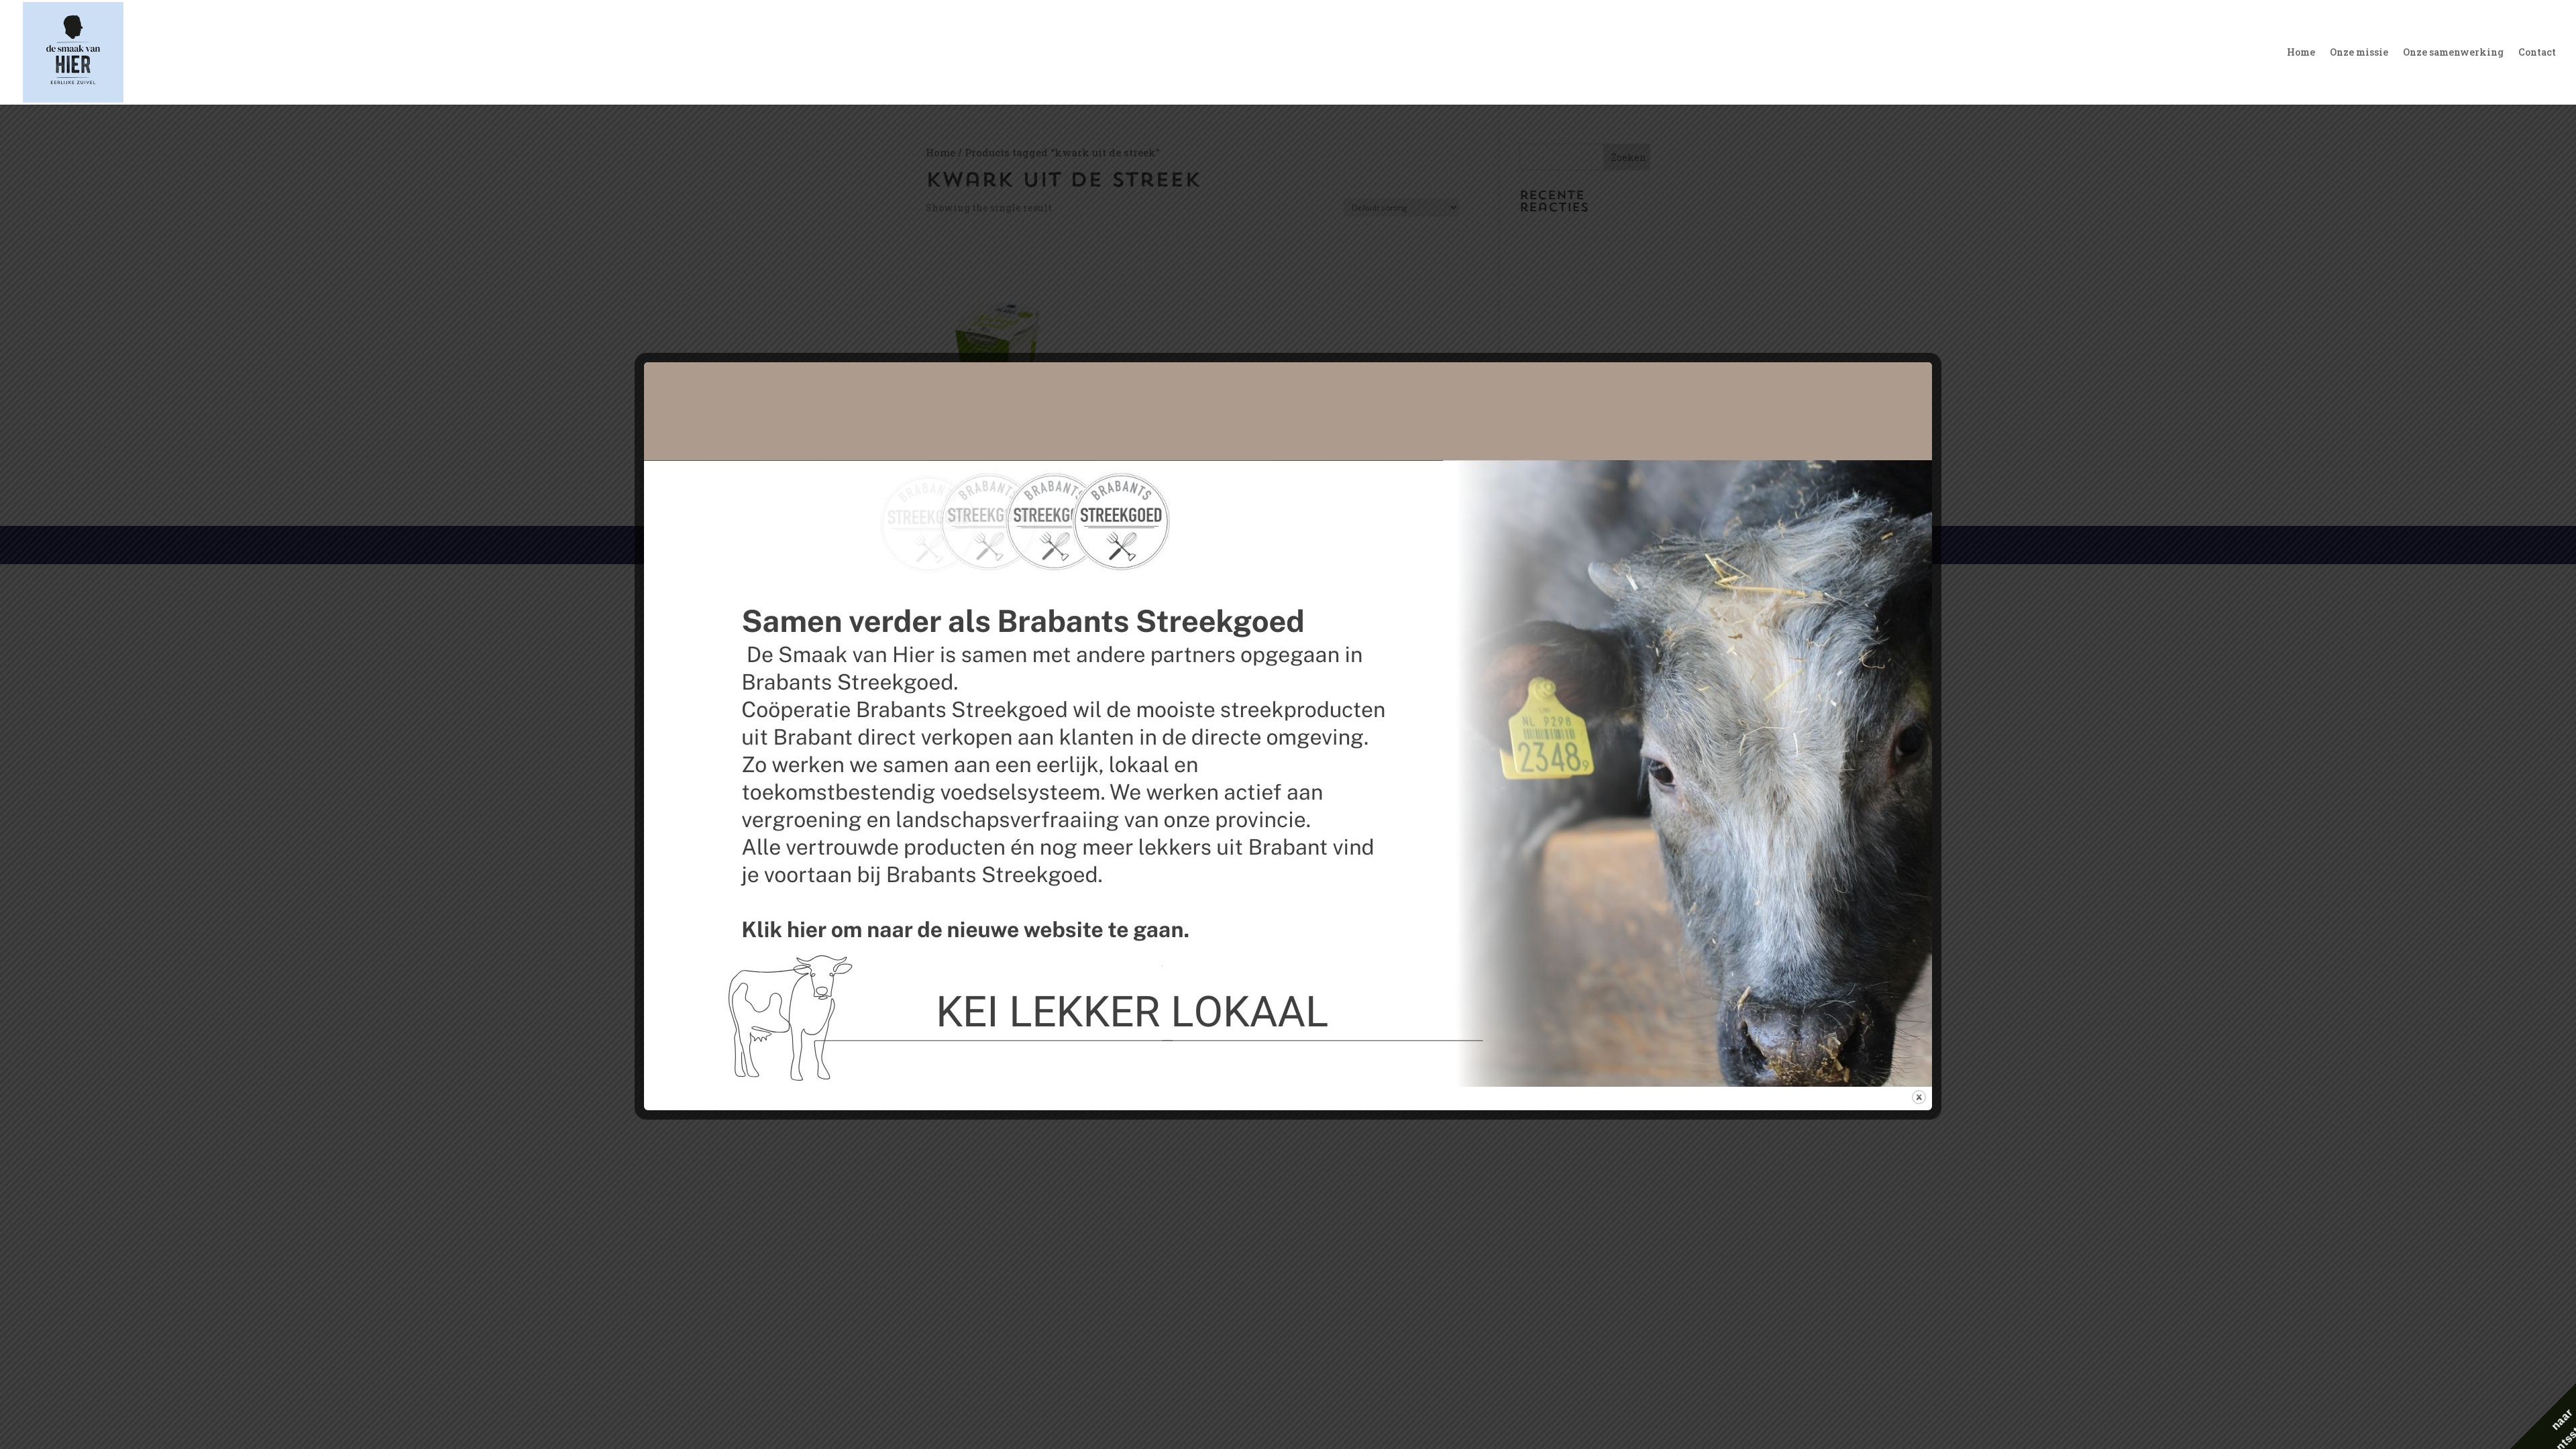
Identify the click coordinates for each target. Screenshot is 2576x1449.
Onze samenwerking (2453, 53)
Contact (2537, 53)
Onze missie (2359, 53)
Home (2301, 53)
